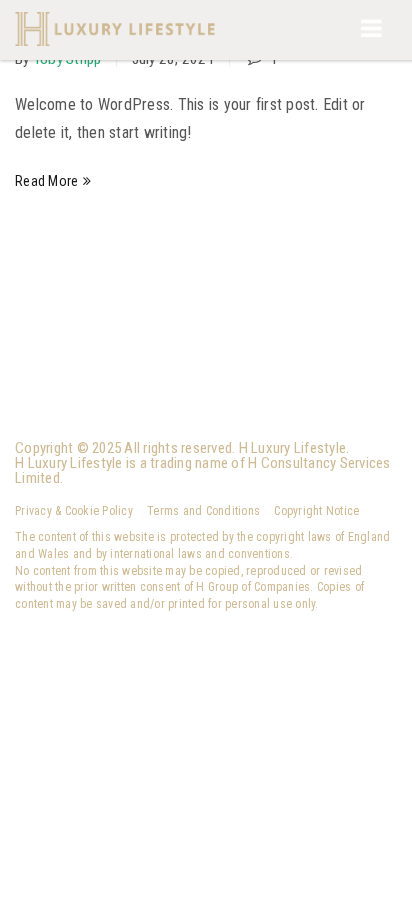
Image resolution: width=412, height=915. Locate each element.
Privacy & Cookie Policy (74, 511)
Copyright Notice (316, 511)
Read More (46, 181)
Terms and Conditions (203, 511)
